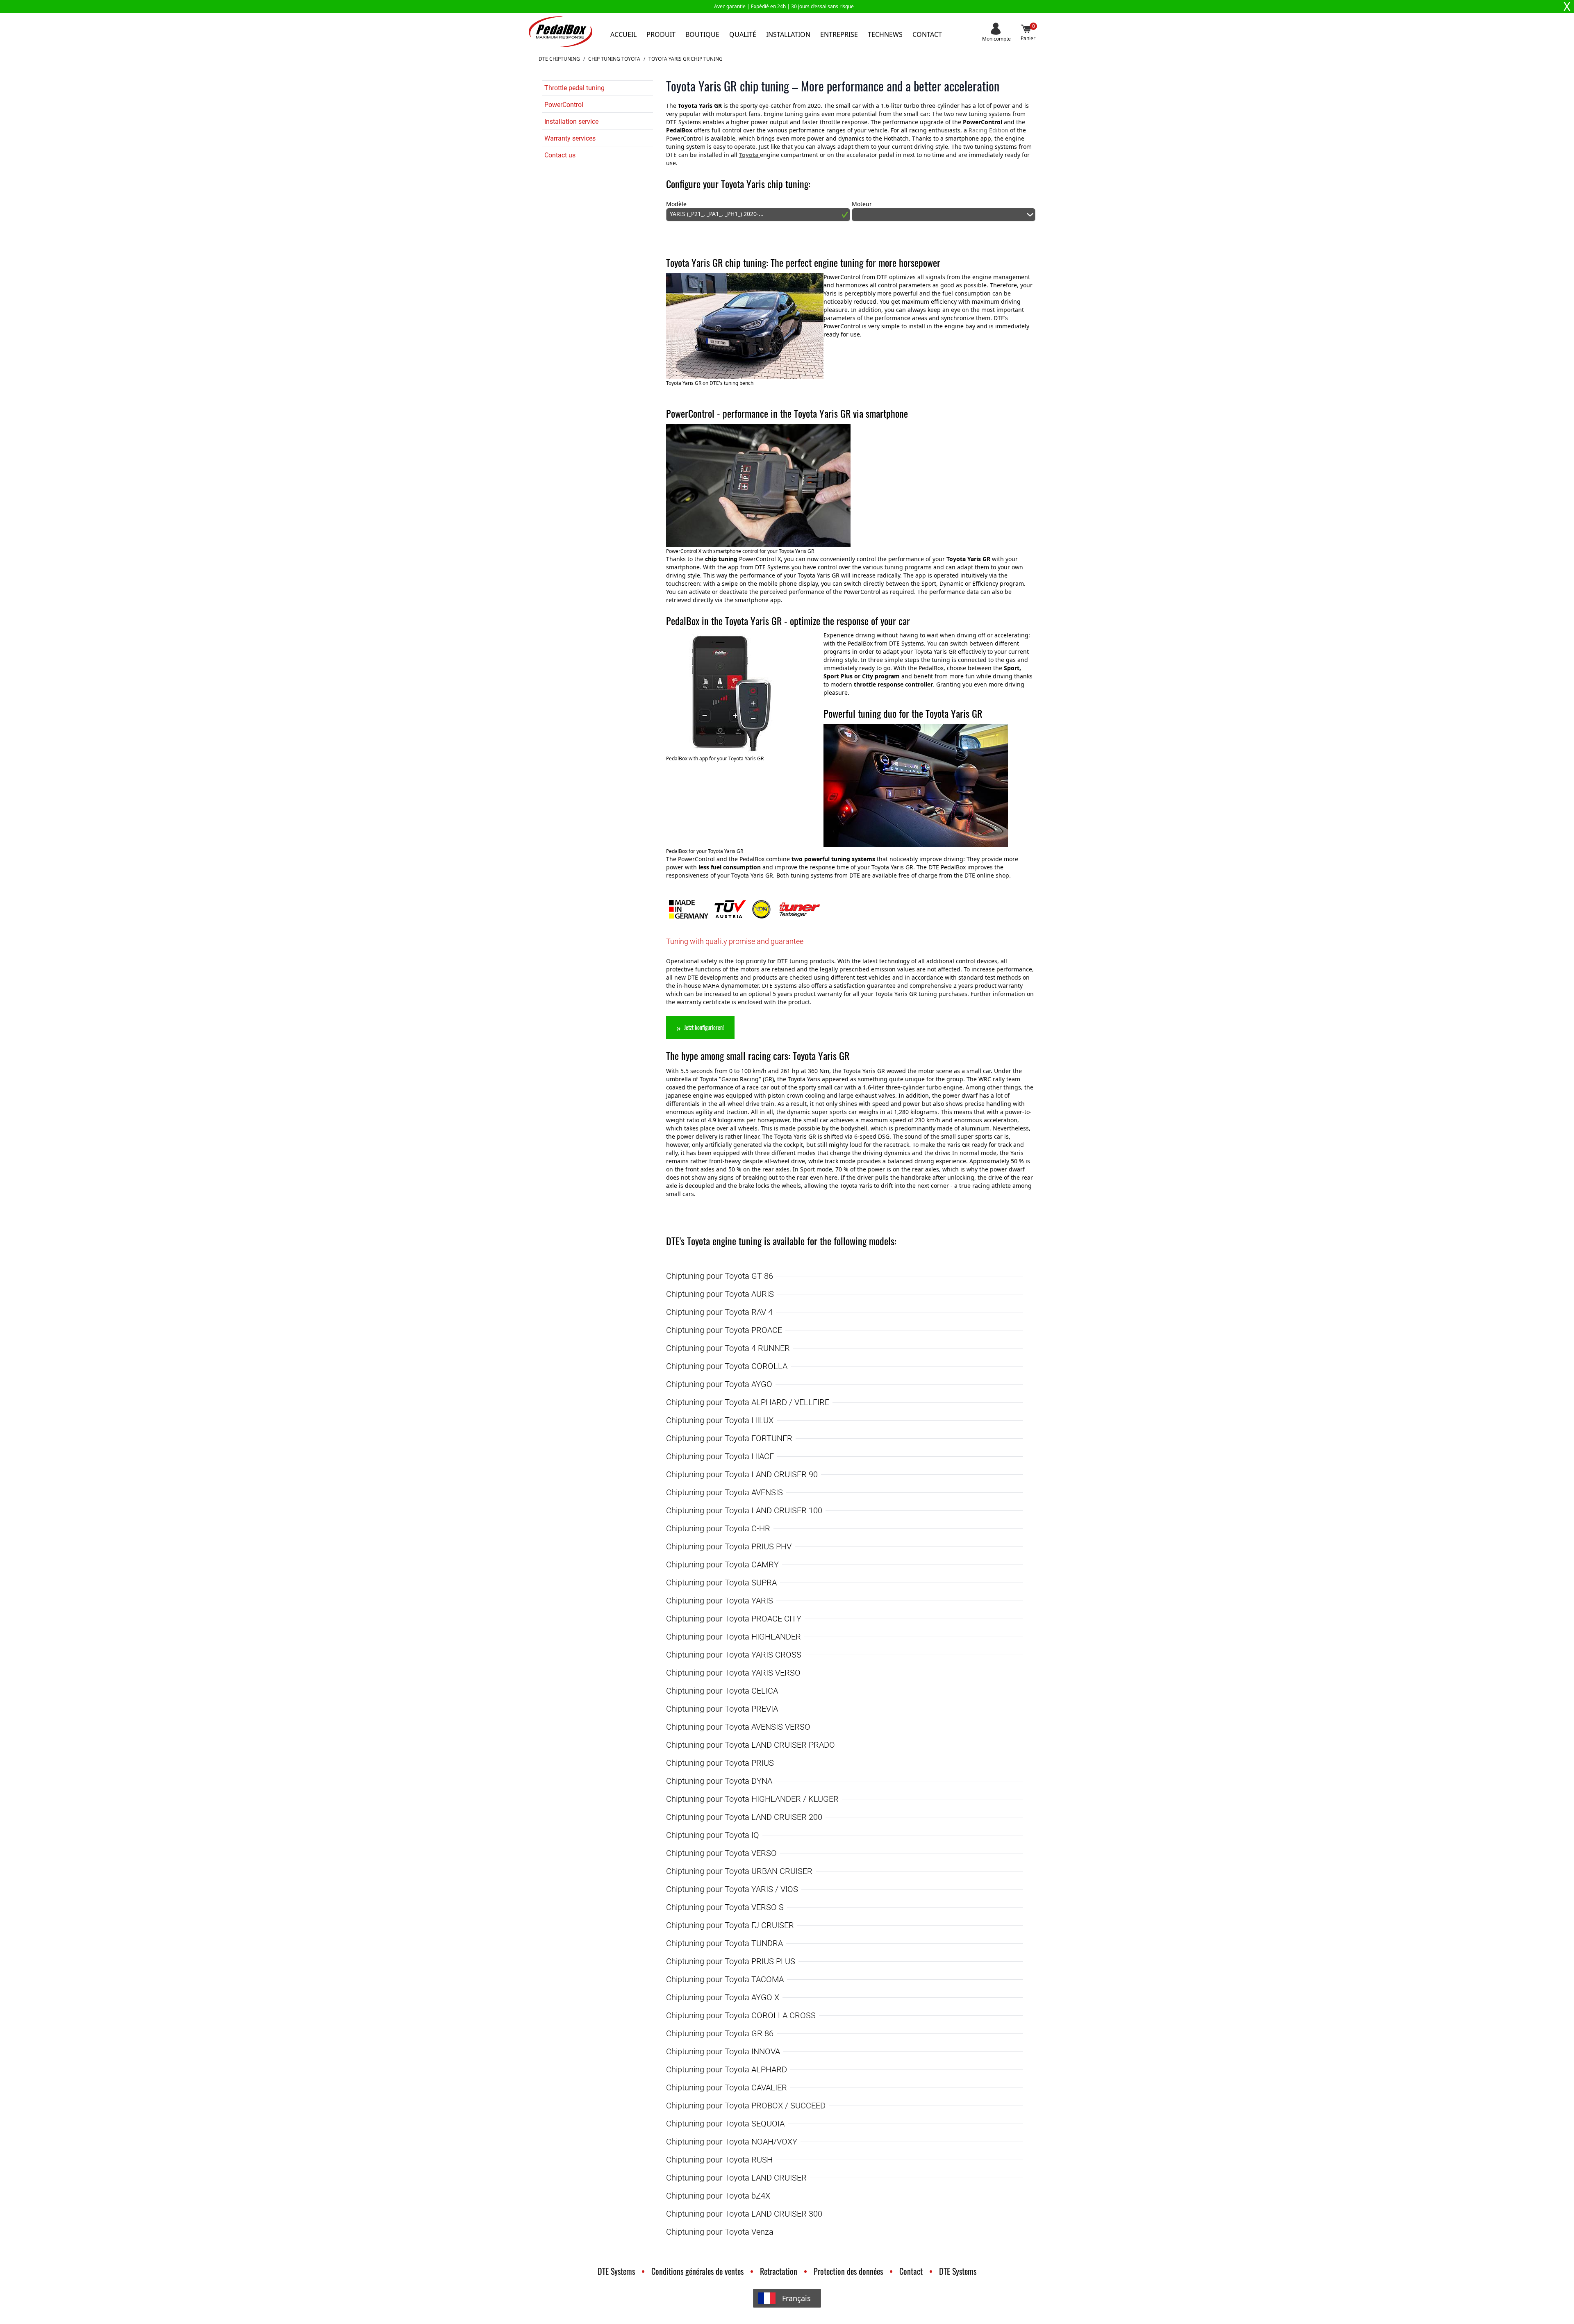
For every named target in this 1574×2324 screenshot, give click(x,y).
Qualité (743, 34)
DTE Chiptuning (559, 59)
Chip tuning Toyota (614, 59)
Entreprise (839, 34)
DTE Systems (616, 2271)
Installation (788, 34)
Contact (927, 34)
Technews (885, 34)
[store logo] (561, 32)
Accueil (623, 34)
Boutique (702, 34)
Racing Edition (988, 130)
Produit (661, 34)
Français (796, 2298)
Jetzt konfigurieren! (704, 1027)
